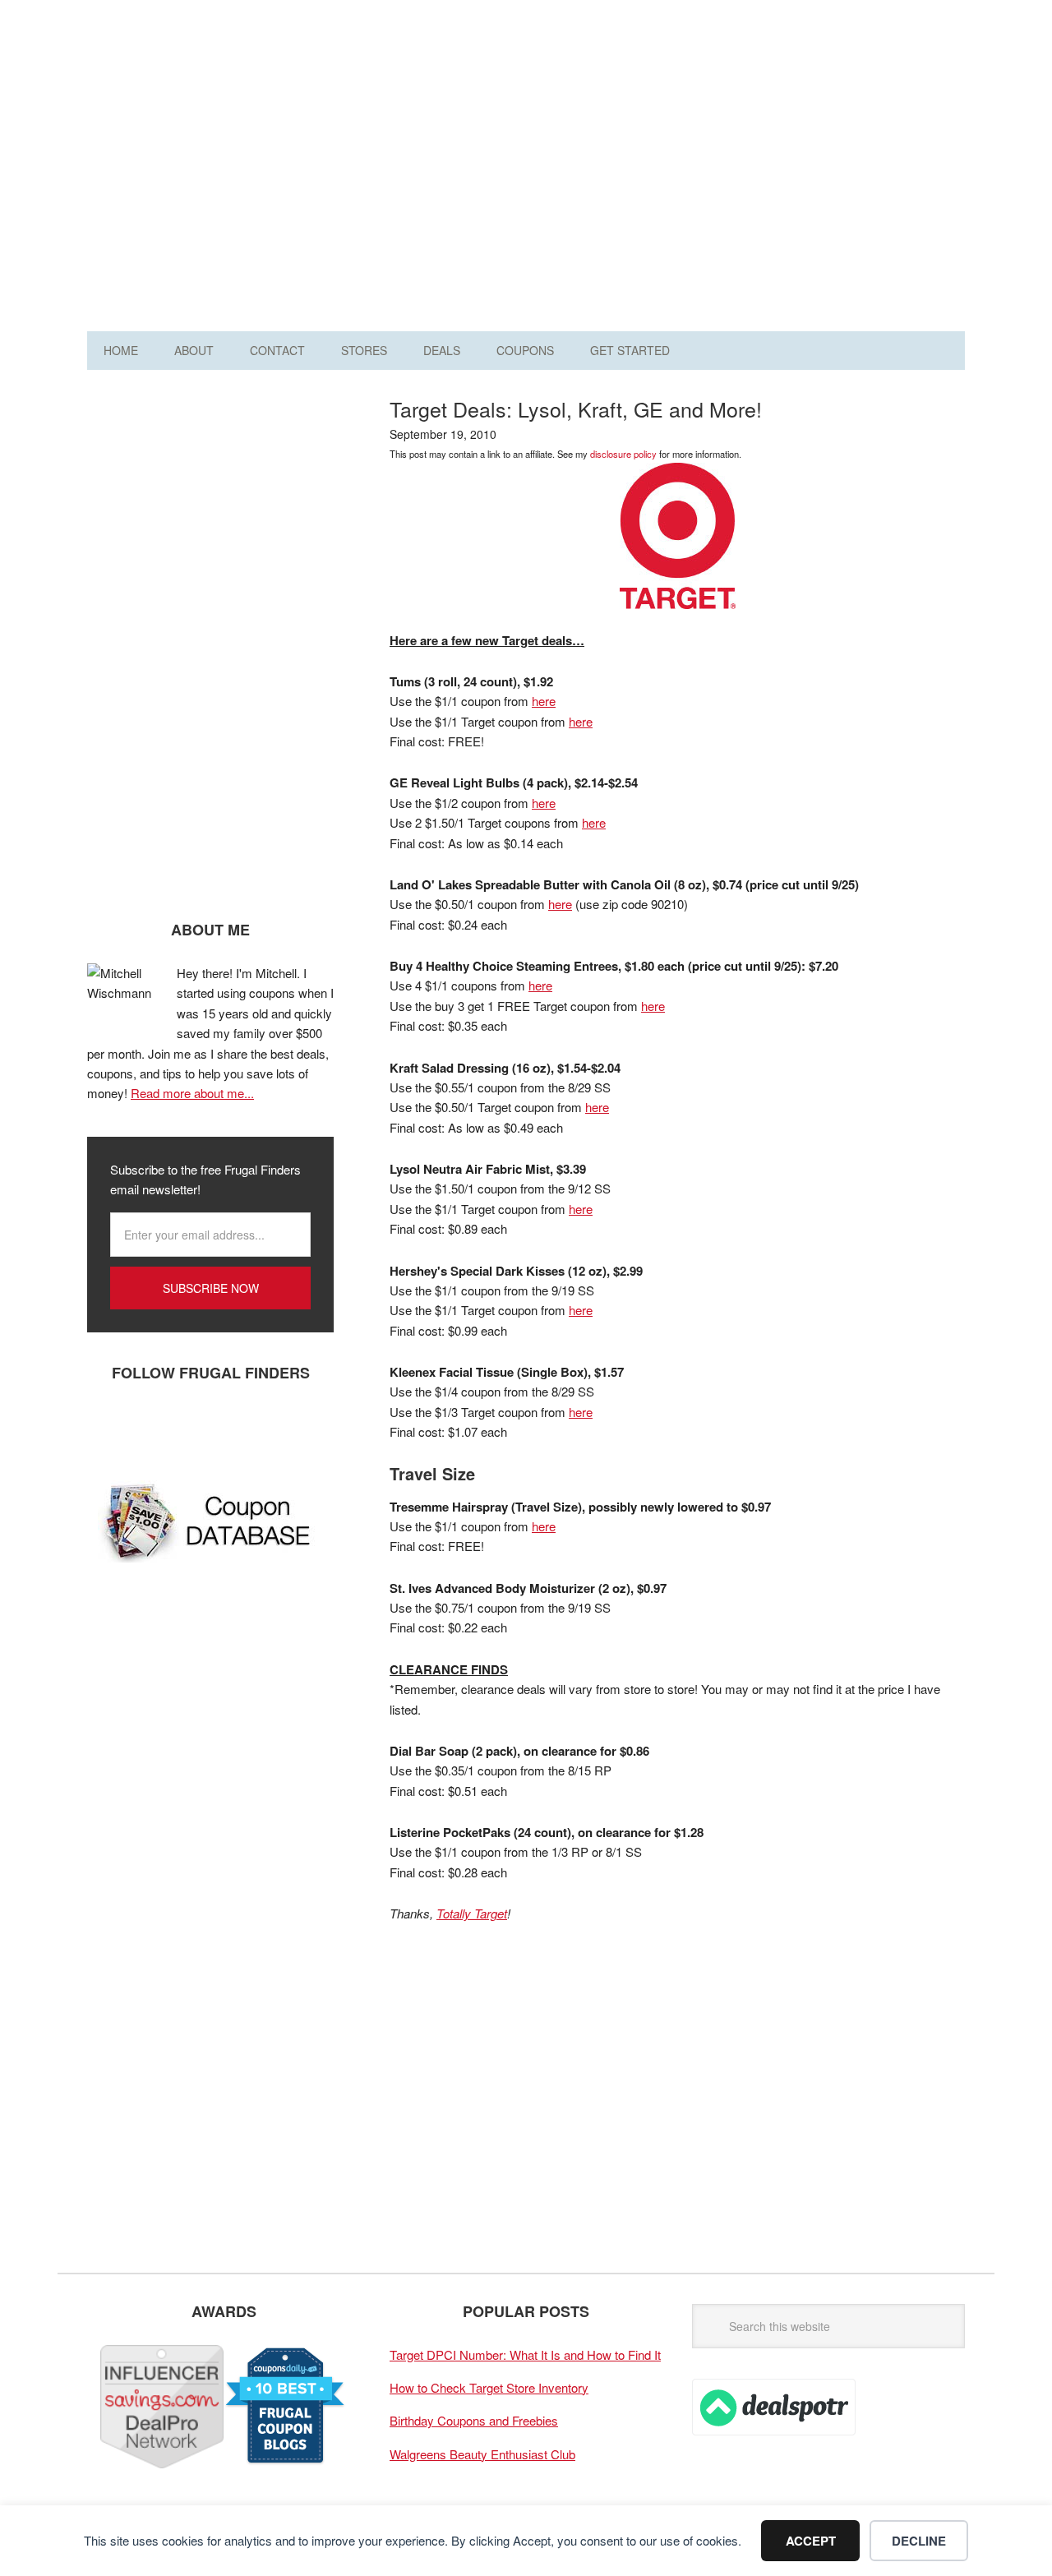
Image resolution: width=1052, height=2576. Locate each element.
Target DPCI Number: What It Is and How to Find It (525, 2354)
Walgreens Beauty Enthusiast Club (482, 2454)
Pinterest (206, 1427)
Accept (811, 2541)
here (544, 701)
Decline (919, 2541)
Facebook (108, 1427)
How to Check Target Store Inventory (489, 2387)
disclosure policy (623, 454)
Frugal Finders (180, 93)
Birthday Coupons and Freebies (474, 2420)
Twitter (157, 1427)
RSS (256, 1427)
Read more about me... (192, 1093)
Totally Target (472, 1913)
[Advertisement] (666, 171)
